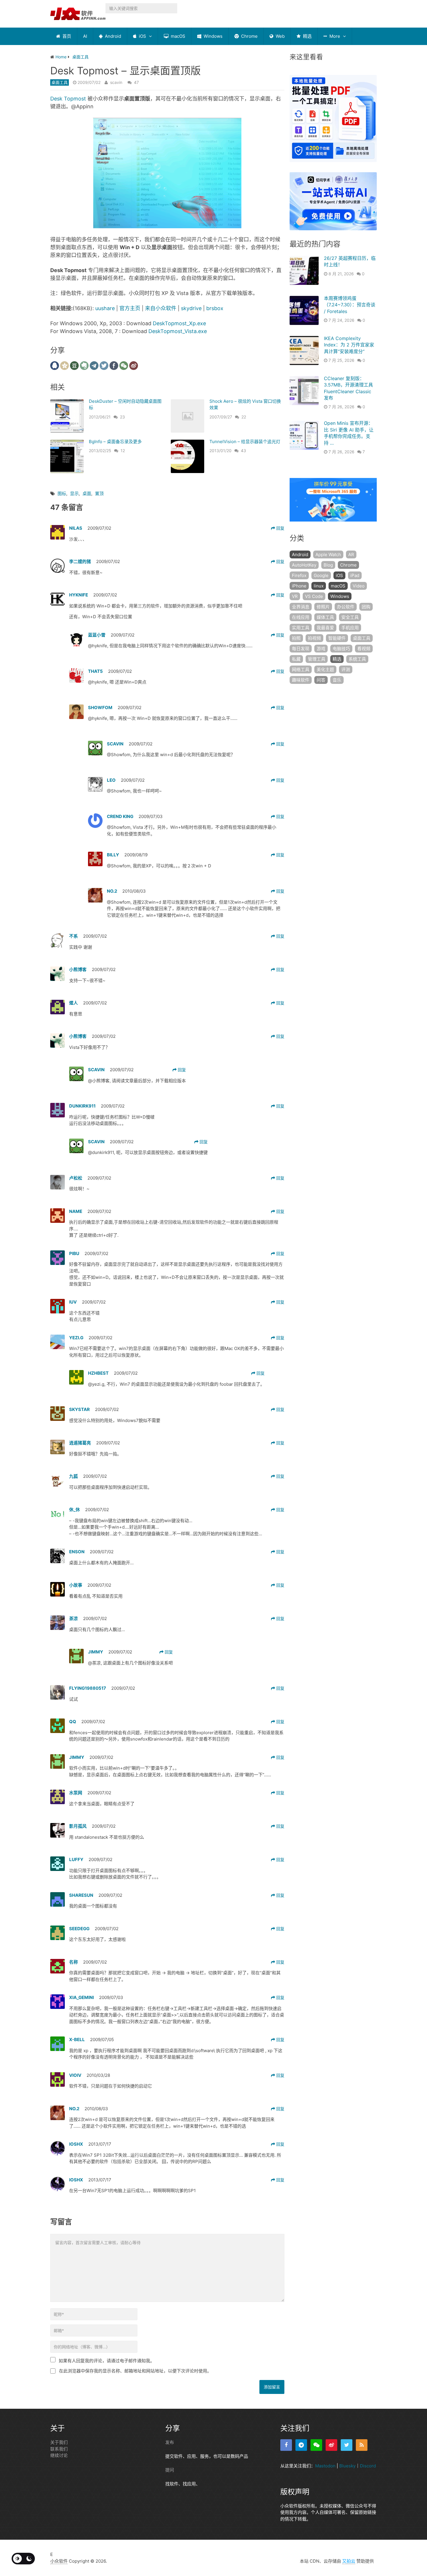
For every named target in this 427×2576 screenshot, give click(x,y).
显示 (74, 494)
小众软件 (59, 2561)
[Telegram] (301, 2445)
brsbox (215, 308)
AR (351, 554)
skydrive (191, 308)
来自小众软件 (161, 308)
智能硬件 (337, 638)
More (334, 36)
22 (244, 417)
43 (243, 451)
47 (136, 82)
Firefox (299, 575)
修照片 (323, 607)
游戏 (321, 649)
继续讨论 (59, 2455)
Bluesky (347, 2466)
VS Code (314, 596)
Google (321, 575)
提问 (170, 2470)
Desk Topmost (68, 99)
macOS (177, 36)
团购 (366, 607)
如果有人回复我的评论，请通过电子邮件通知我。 (107, 2361)
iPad (355, 575)
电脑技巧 (341, 649)
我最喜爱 (325, 628)
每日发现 (301, 649)
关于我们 (59, 2442)
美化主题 (325, 669)
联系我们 (59, 2449)
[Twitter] (347, 2445)
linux (319, 586)
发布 (170, 2442)
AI (85, 36)
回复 (280, 528)
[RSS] (362, 2445)
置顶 (99, 494)
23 (122, 417)
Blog (328, 565)
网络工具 (301, 669)
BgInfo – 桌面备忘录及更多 (115, 442)
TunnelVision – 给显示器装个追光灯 (245, 442)
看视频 (364, 649)
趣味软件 (301, 680)
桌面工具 (60, 82)
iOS (142, 36)
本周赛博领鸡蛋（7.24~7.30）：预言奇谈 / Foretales (350, 305)
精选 (307, 36)
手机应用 (350, 628)
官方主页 (130, 308)
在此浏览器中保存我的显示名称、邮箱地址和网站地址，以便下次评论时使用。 (135, 2371)
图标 (62, 494)
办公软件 (346, 607)
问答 (321, 680)
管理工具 (317, 659)
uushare (105, 308)
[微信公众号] (316, 2445)
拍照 (296, 638)
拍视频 (314, 638)
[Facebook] (286, 2445)
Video (359, 586)
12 (123, 451)
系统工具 (357, 659)
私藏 (296, 659)
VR (295, 596)
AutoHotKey (304, 565)
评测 (346, 669)
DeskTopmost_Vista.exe (178, 331)
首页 (66, 36)
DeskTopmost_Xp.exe (179, 323)
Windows (212, 36)
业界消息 (301, 607)
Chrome (249, 36)
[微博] (331, 2445)
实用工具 (301, 628)
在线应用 (301, 617)
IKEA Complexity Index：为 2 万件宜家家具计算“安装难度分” (349, 345)
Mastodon (325, 2466)
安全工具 (350, 617)
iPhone (299, 586)
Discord (368, 2466)
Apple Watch (328, 554)
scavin (116, 82)
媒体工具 (325, 617)
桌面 (87, 494)
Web (280, 36)
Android (112, 36)
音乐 (337, 680)
